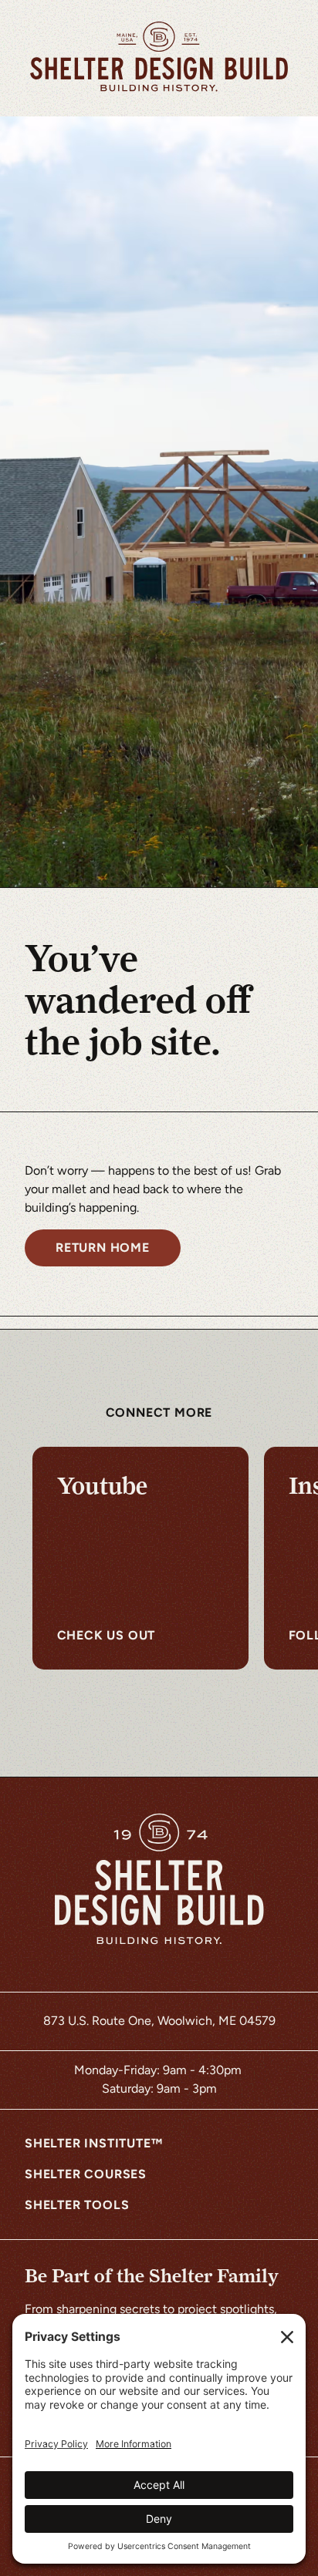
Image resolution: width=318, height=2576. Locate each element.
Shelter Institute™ (93, 2143)
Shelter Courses (86, 2174)
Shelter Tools (77, 2205)
